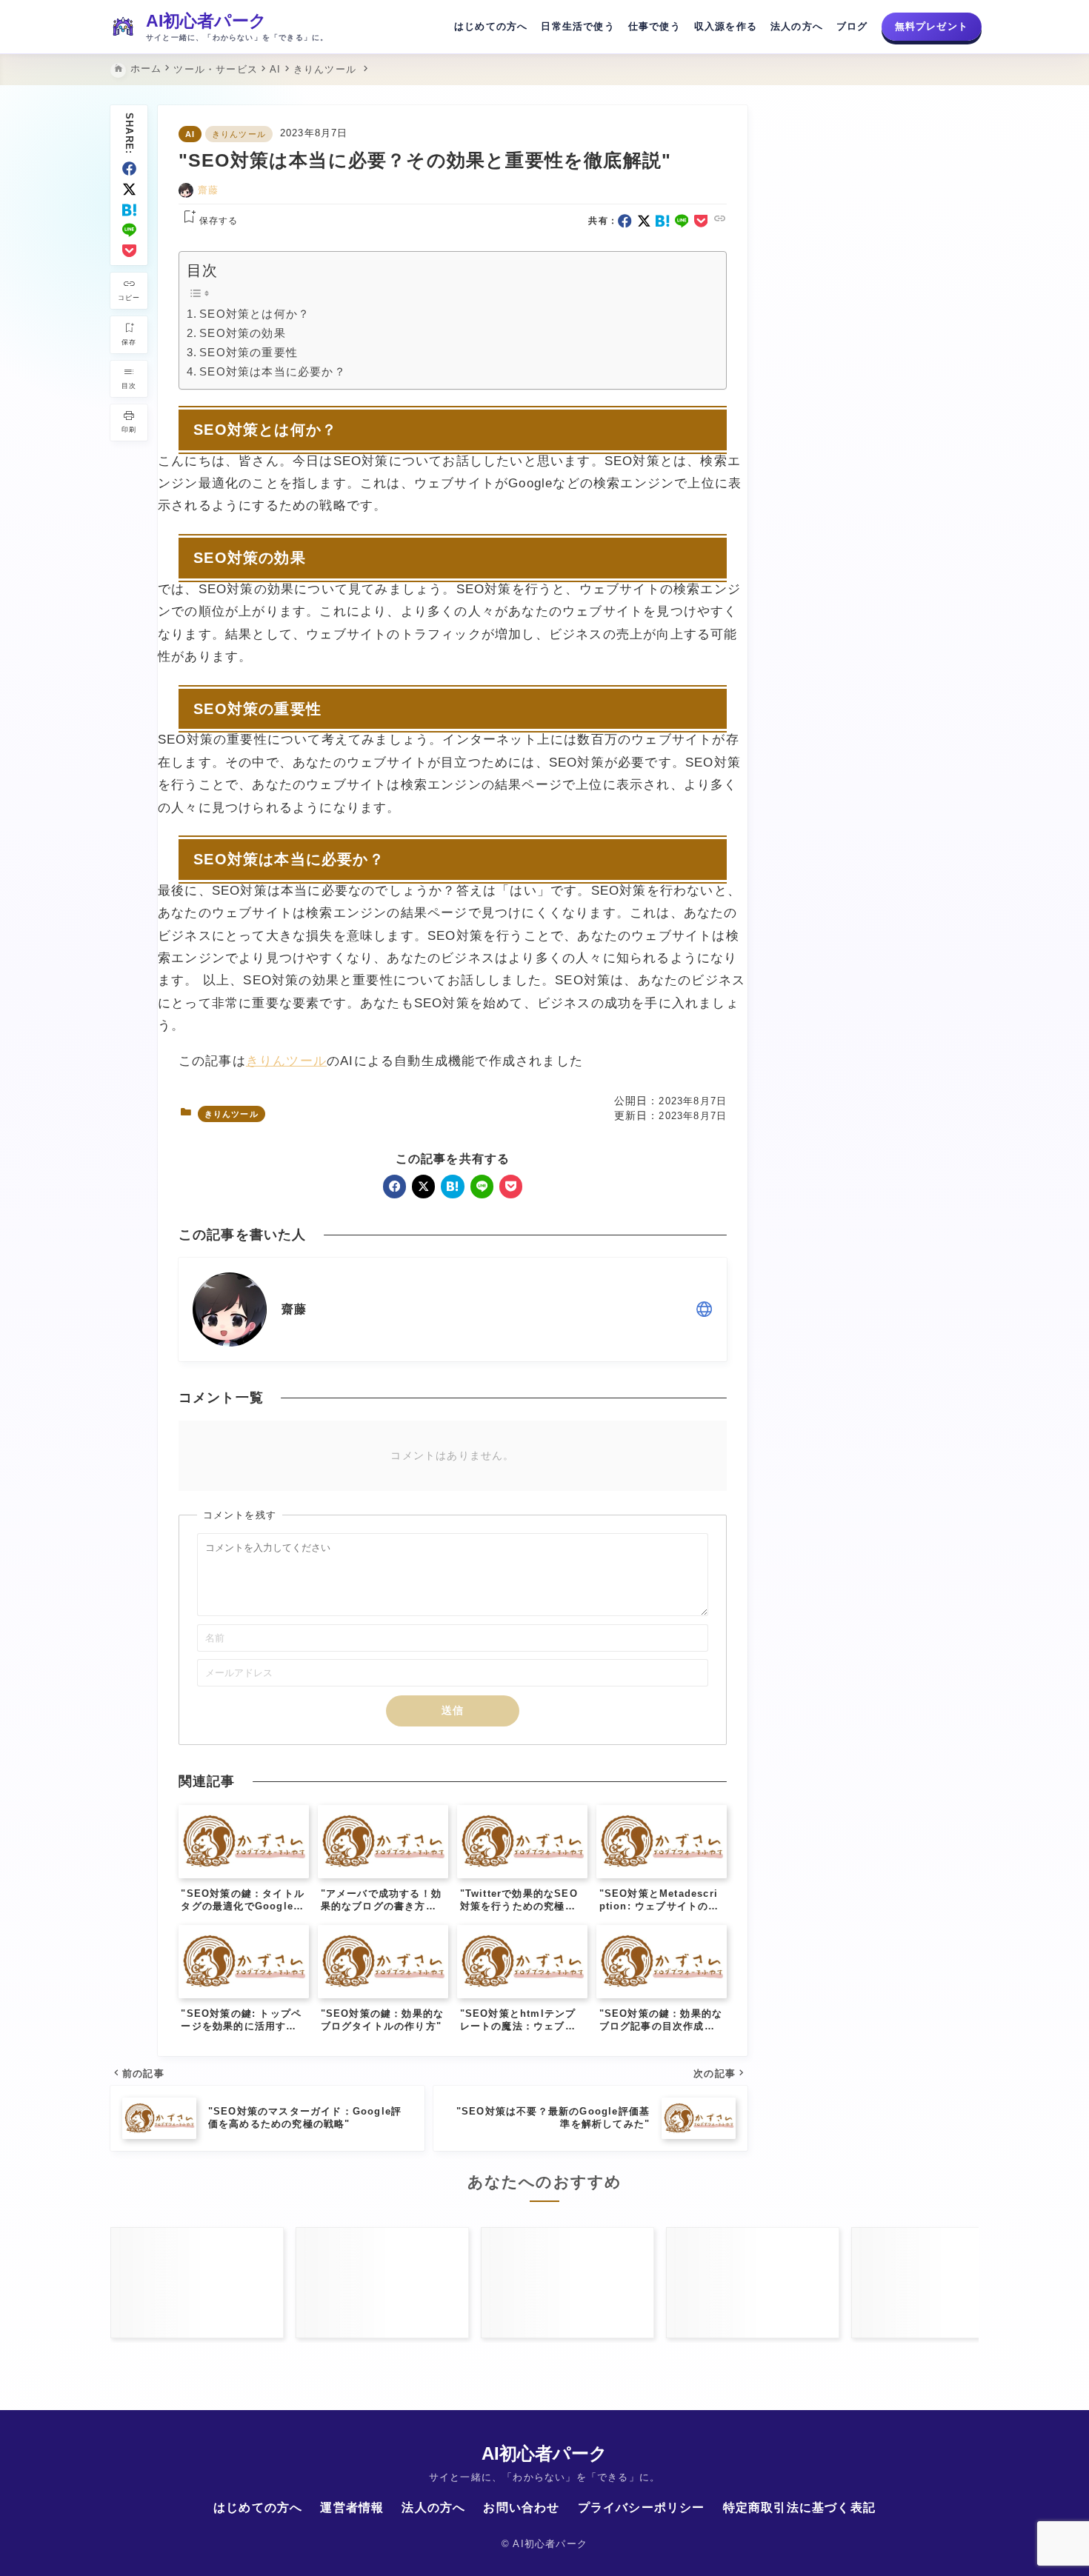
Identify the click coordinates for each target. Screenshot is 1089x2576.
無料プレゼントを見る (875, 253)
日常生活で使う (577, 26)
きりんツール (239, 134)
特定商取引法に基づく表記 (799, 2507)
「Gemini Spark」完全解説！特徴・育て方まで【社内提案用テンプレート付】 (877, 1253)
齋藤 (208, 190)
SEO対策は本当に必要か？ (273, 371)
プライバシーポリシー (642, 2507)
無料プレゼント (932, 26)
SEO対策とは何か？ (254, 314)
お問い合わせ (521, 2507)
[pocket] (129, 251)
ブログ (852, 26)
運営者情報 (352, 2507)
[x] (129, 189)
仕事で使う (655, 26)
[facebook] (129, 168)
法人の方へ (797, 26)
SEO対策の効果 (243, 333)
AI (190, 134)
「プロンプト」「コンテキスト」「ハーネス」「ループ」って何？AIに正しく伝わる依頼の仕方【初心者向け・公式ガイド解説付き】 (878, 1177)
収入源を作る (726, 26)
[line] (129, 230)
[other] (704, 1309)
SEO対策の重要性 (249, 352)
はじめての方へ (491, 26)
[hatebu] (129, 210)
